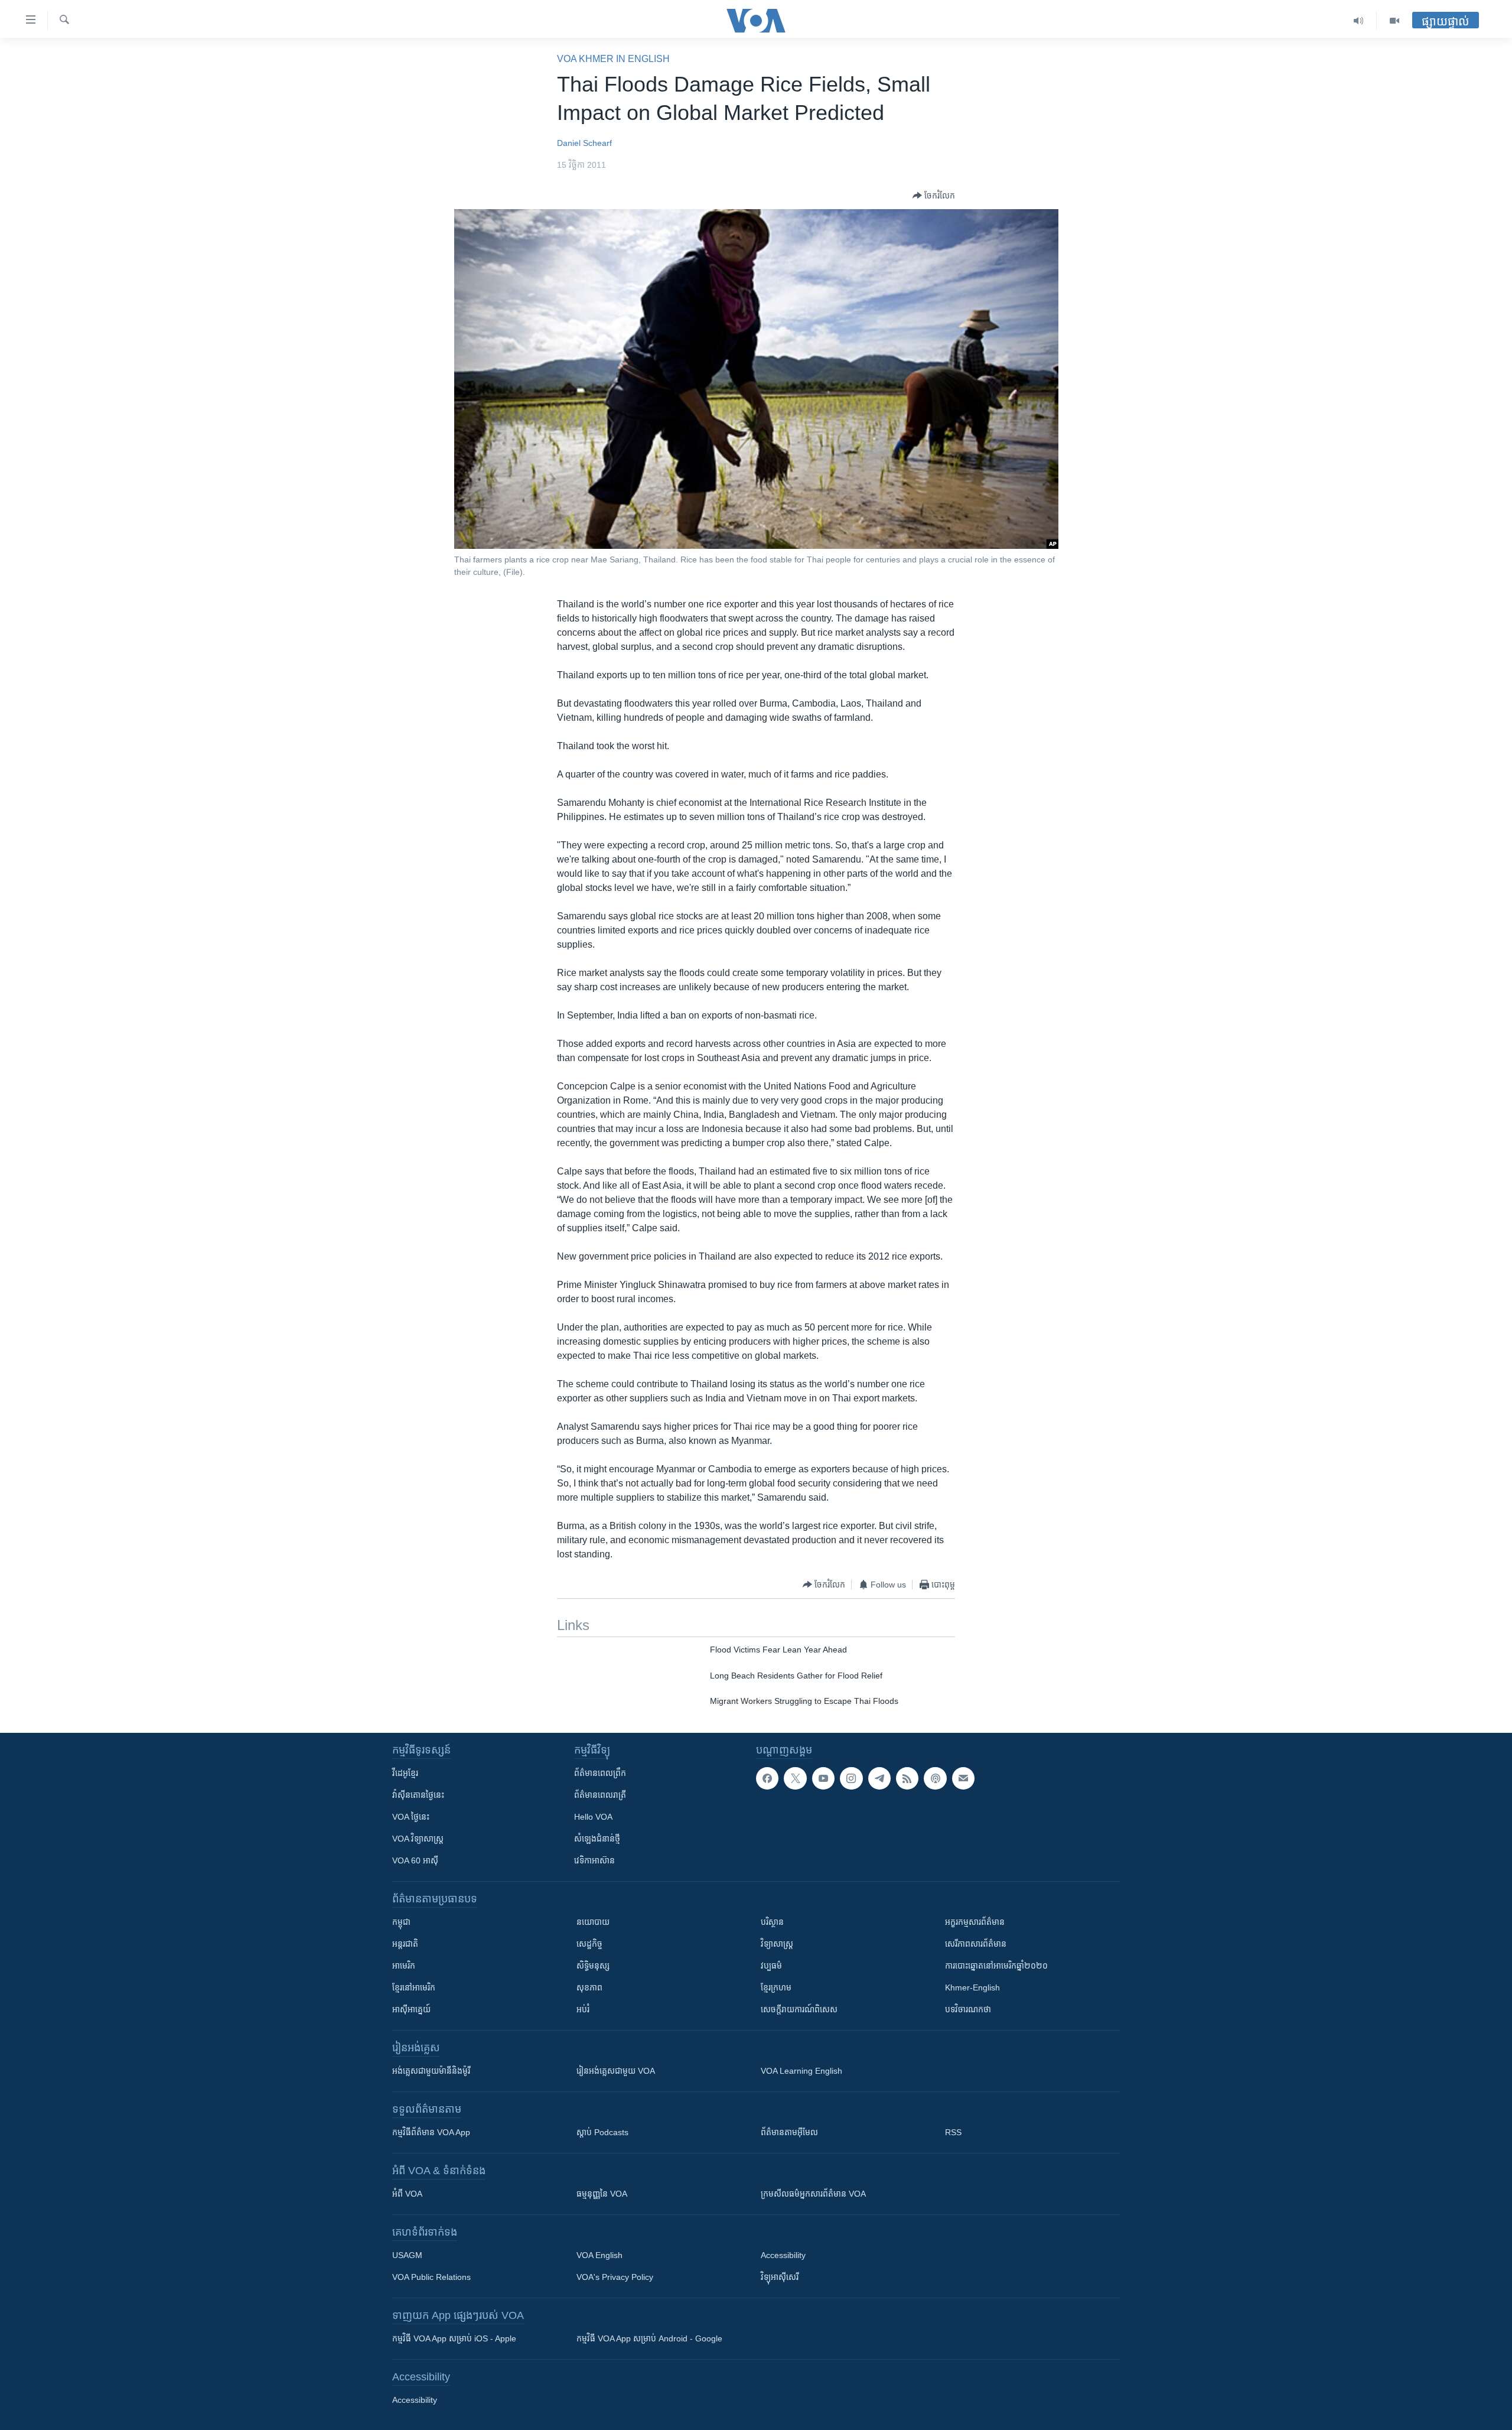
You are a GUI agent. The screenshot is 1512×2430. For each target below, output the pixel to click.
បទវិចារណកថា (968, 2009)
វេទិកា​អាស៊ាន (594, 1860)
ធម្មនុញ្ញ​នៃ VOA (602, 2194)
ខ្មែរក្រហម (776, 1987)
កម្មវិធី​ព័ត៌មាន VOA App (431, 2132)
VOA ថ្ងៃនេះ (411, 1817)
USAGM (407, 2255)
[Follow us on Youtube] (823, 1778)
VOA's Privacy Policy (615, 2277)
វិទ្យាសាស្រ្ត (777, 1944)
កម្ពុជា (401, 1922)
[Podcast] (935, 1778)
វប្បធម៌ (771, 1966)
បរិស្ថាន (772, 1922)
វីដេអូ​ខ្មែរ (405, 1773)
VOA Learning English (801, 2071)
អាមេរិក (404, 1966)
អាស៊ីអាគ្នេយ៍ (411, 2009)
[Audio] (1359, 21)
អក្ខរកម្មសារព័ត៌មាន (975, 1922)
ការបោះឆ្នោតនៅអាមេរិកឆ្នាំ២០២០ (996, 1966)
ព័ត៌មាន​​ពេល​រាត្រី (600, 1795)
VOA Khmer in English (613, 59)
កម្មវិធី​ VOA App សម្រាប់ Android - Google (649, 2338)
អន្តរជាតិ (405, 1944)
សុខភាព (589, 1987)
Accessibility (783, 2255)
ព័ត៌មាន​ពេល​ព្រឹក (600, 1773)
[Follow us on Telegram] (879, 1778)
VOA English (599, 2255)
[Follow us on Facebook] (767, 1778)
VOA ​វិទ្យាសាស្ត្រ (418, 1839)
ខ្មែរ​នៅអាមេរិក (414, 1987)
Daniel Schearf (584, 143)
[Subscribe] (963, 1778)
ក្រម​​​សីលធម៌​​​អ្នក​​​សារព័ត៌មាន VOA (813, 2194)
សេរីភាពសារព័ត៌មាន (976, 1944)
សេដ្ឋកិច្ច (589, 1944)
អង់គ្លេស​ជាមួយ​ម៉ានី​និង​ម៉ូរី (431, 2071)
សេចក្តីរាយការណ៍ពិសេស (799, 2009)
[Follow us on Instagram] (851, 1778)
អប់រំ (583, 2009)
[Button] (934, 196)
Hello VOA (593, 1817)
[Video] (1394, 21)
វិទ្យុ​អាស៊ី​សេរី (780, 2277)
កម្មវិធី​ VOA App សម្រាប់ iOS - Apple (454, 2338)
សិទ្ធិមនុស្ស (593, 1966)
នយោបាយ (593, 1922)
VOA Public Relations (431, 2277)
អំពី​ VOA (407, 2194)
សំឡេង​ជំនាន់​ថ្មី (597, 1839)
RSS (953, 2132)
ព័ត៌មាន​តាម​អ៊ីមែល (789, 2132)
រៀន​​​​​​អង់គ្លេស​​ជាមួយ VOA (616, 2071)
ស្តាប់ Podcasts (602, 2132)
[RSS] (907, 1778)
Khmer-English (972, 1987)
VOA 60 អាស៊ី (415, 1860)
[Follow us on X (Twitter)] (795, 1778)
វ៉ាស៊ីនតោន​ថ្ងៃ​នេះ (418, 1795)
